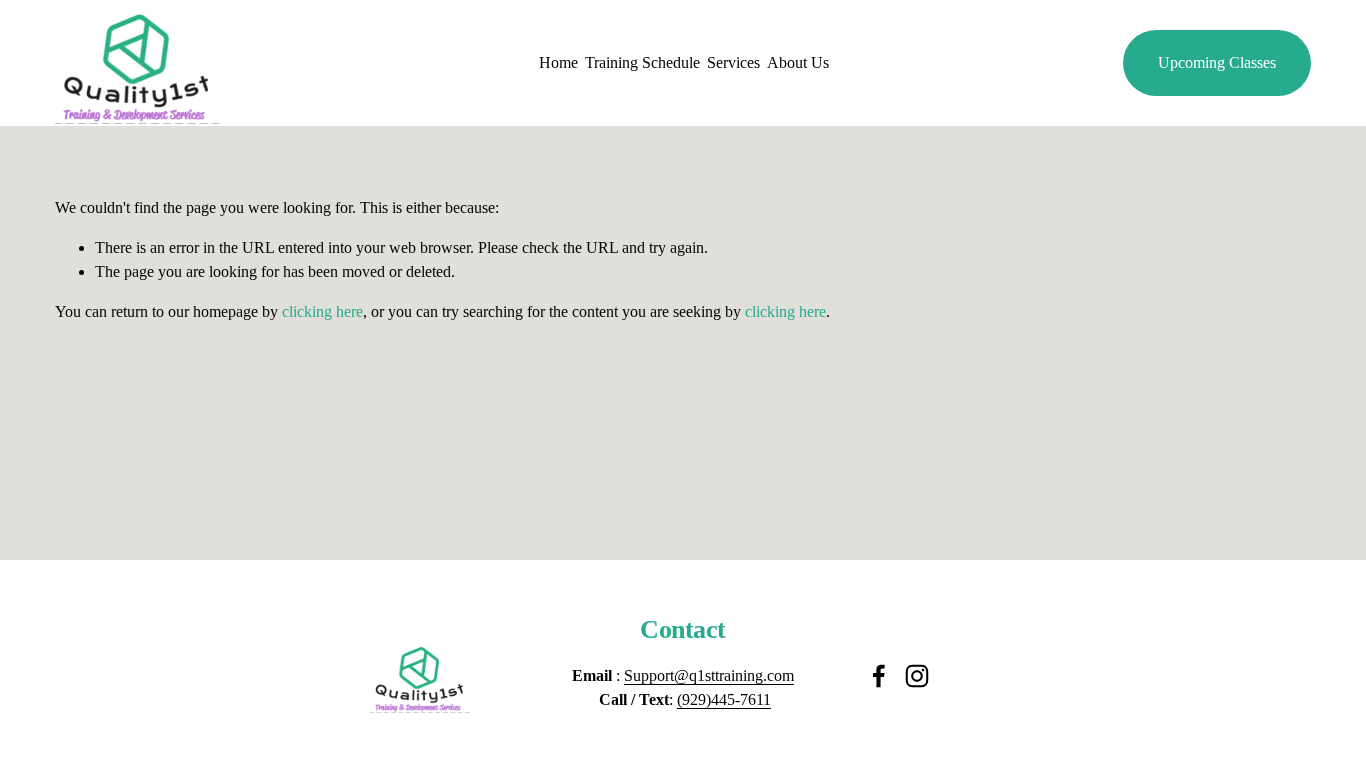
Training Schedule (642, 62)
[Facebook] (879, 676)
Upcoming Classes (1217, 62)
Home (558, 62)
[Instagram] (917, 676)
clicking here (322, 311)
